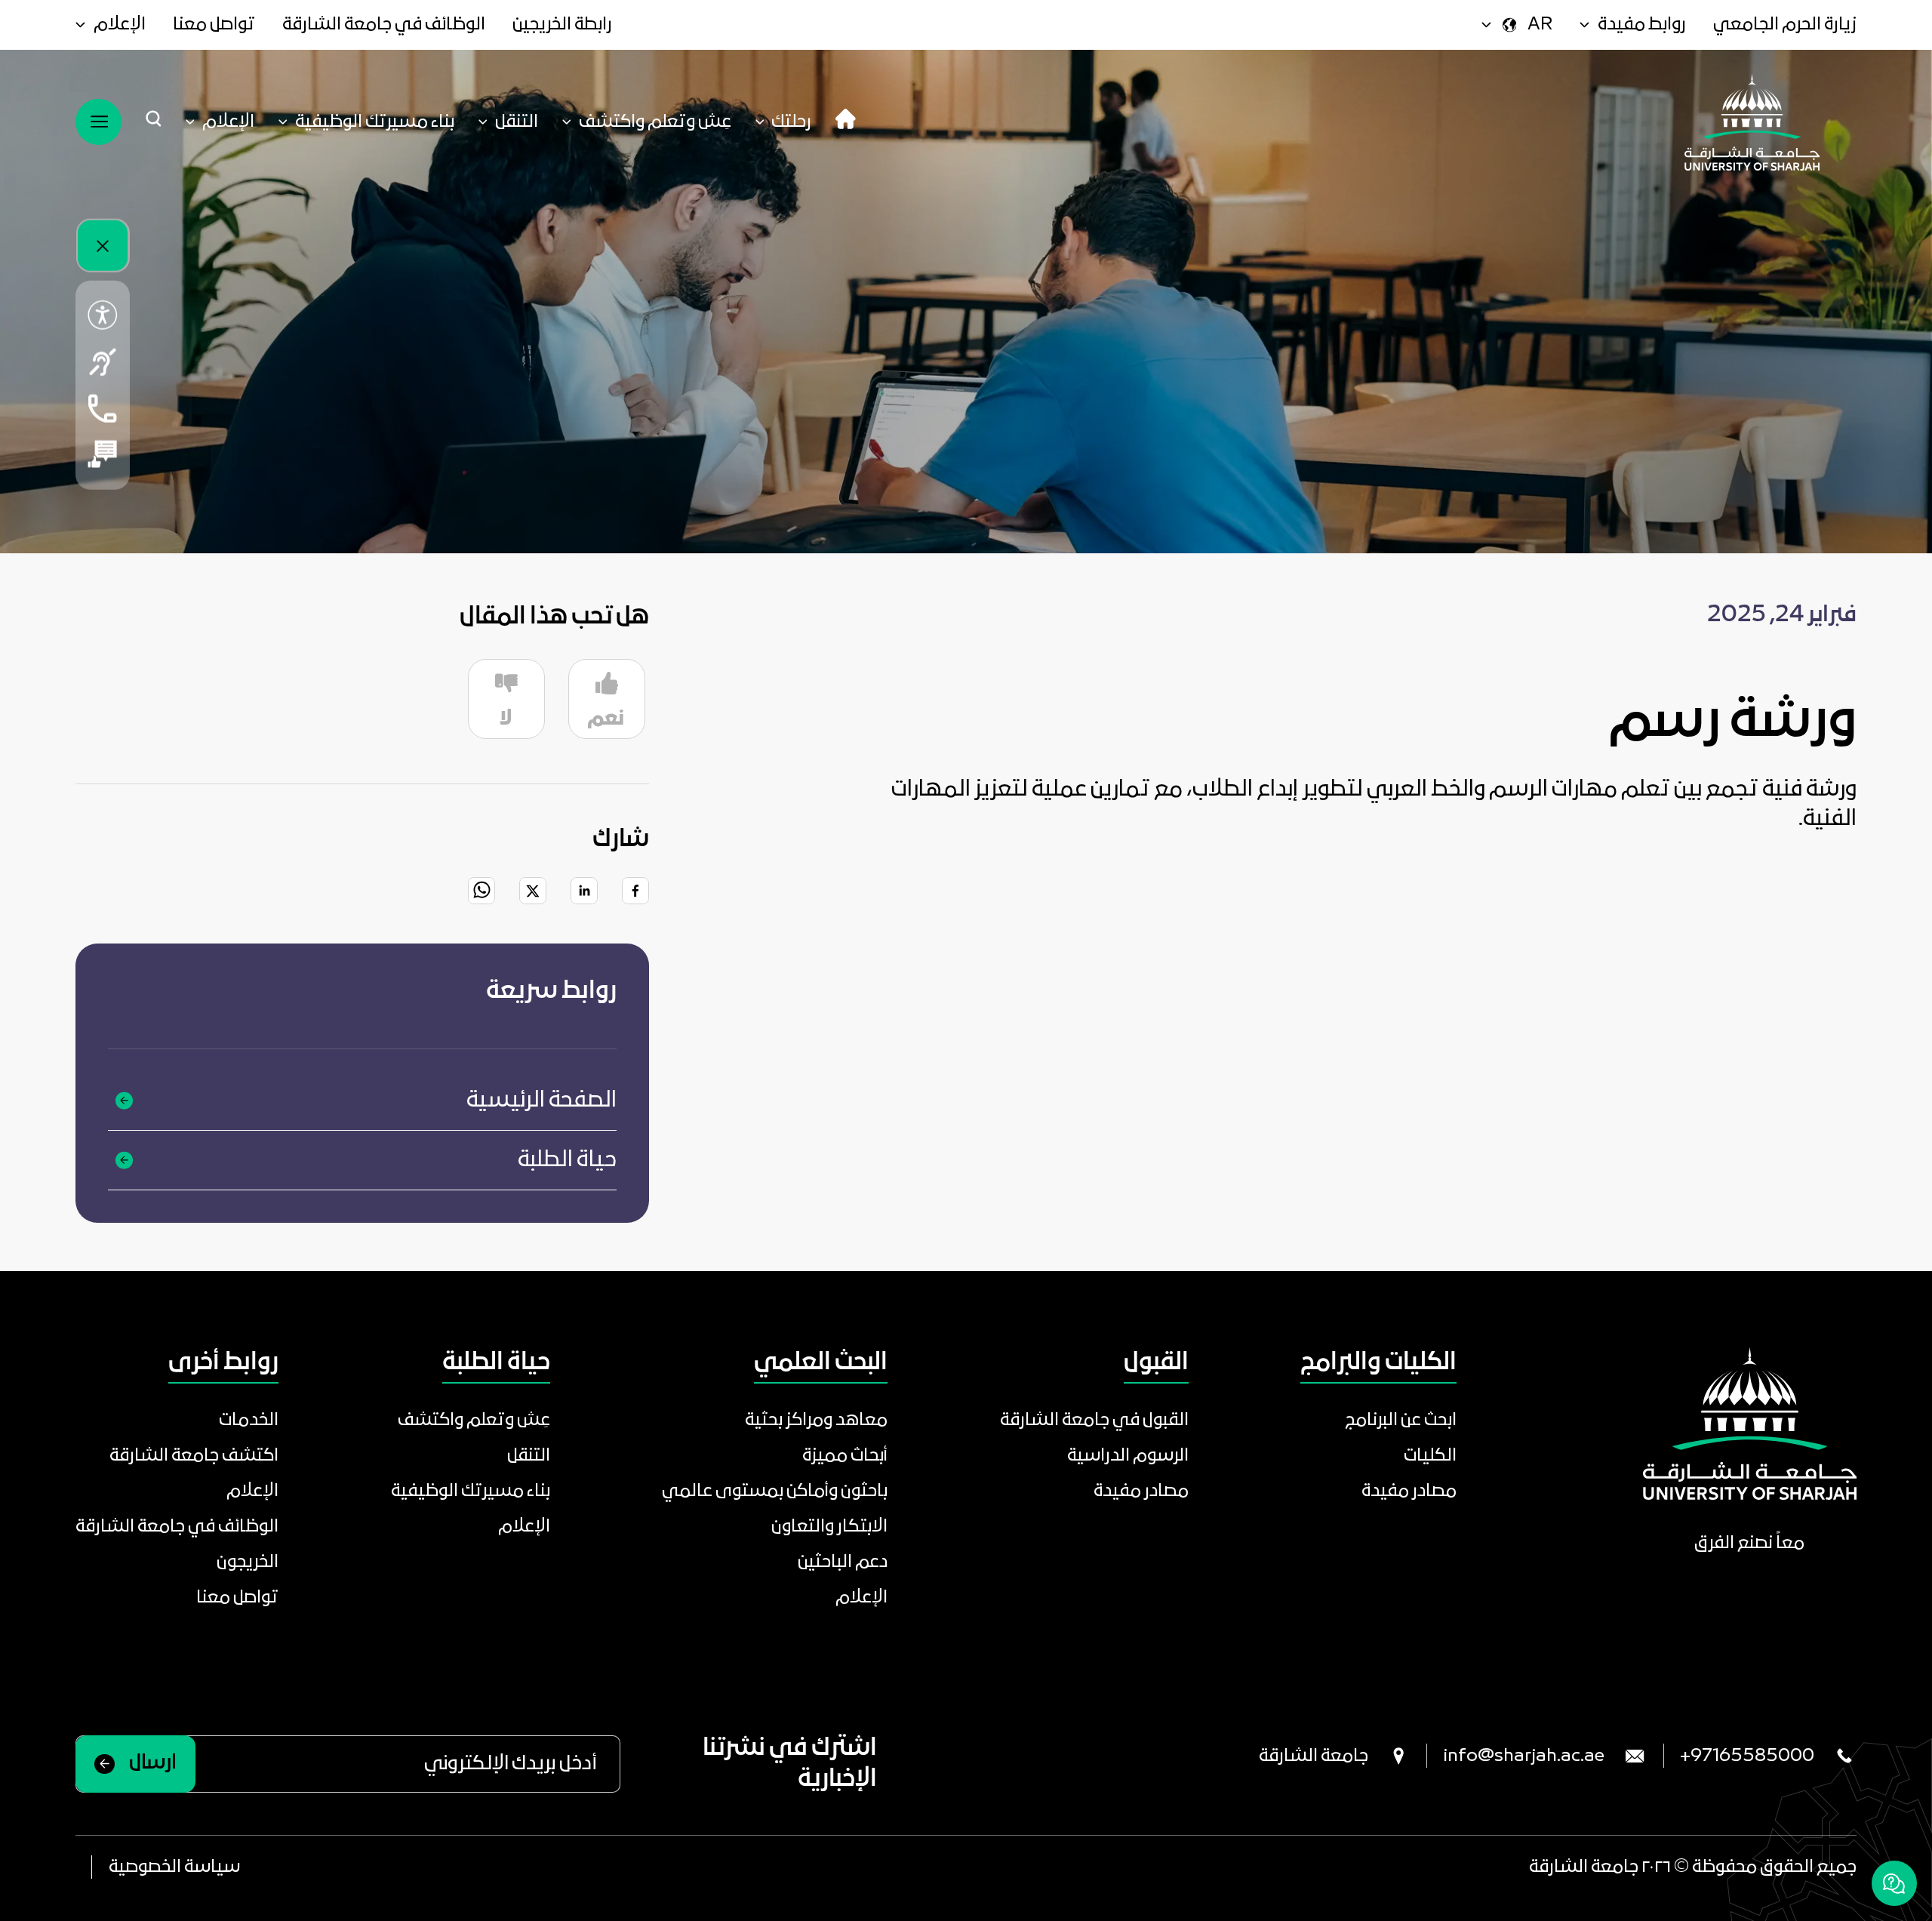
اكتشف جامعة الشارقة (194, 1456)
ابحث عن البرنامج (1401, 1420)
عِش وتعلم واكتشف (474, 1420)
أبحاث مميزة (845, 1456)
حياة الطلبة (567, 1160)
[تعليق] (103, 454)
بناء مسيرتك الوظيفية (471, 1491)
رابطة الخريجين (562, 25)
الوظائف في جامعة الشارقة (384, 25)
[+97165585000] (103, 408)
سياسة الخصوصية (174, 1867)
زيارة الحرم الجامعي (1785, 25)
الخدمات (249, 1420)
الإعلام (120, 25)
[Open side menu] (98, 122)
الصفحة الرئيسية (541, 1101)
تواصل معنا (214, 25)
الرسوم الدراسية (1128, 1456)
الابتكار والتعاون (829, 1527)
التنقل (529, 1456)
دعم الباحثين (843, 1562)
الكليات (1430, 1456)
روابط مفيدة (1642, 25)
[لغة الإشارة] (103, 362)
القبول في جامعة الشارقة (1094, 1420)
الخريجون (248, 1562)
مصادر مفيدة (1409, 1491)
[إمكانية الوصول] (103, 315)
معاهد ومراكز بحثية (816, 1420)
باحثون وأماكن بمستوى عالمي (775, 1491)
